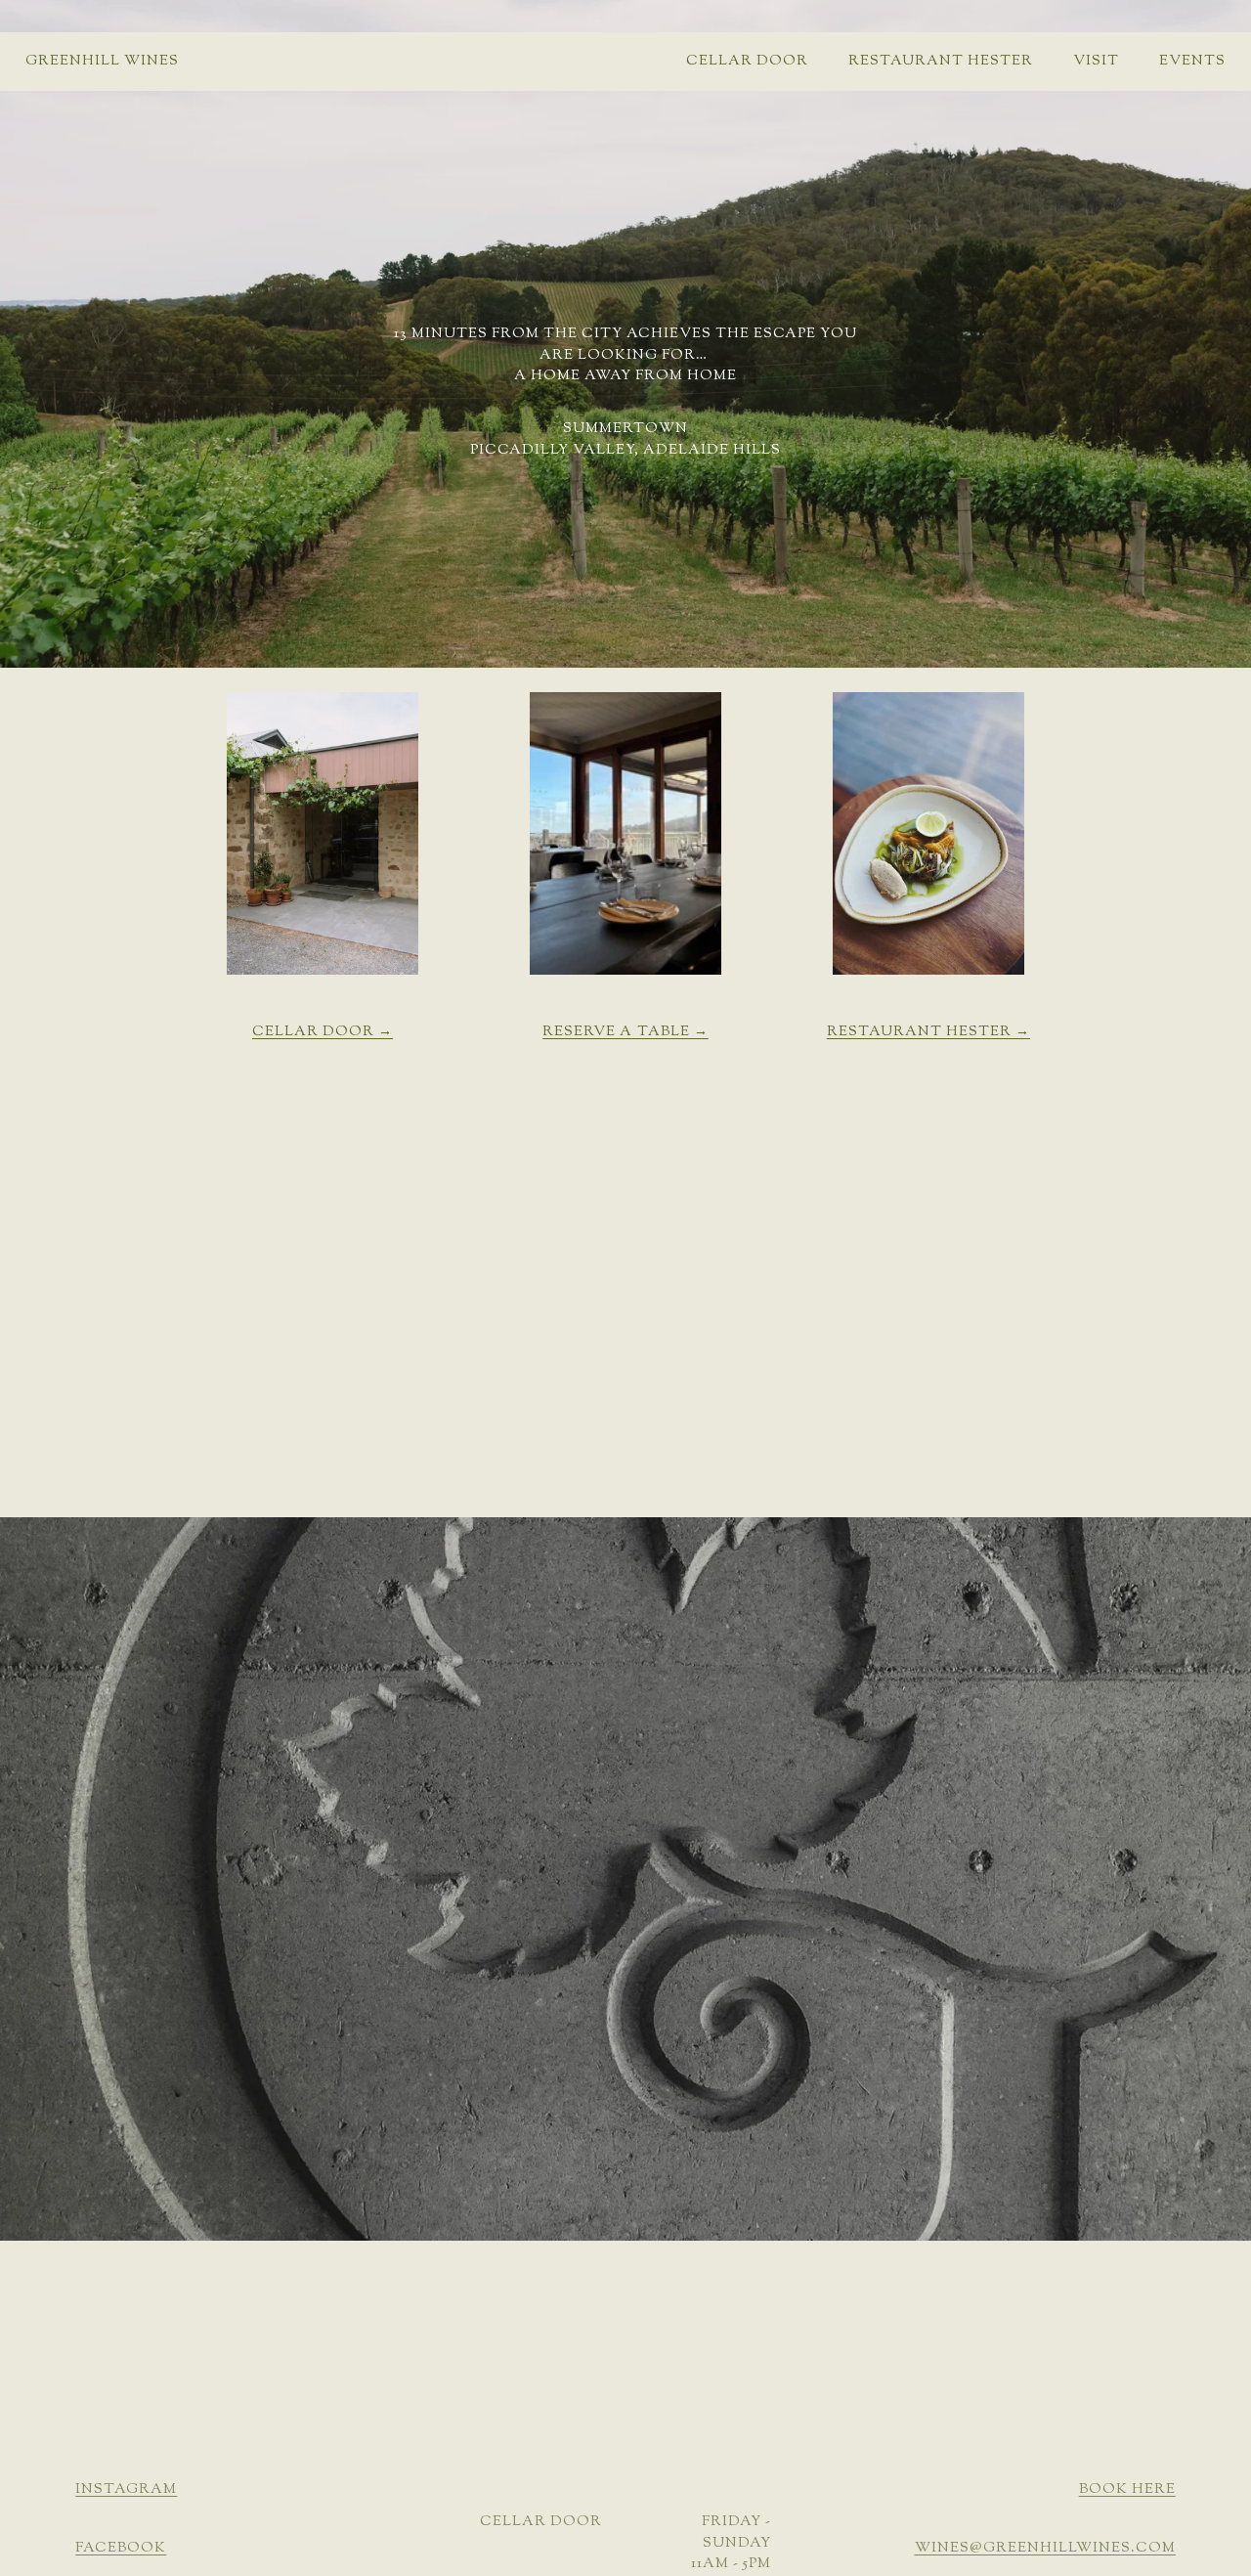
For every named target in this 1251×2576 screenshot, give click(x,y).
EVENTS (1192, 61)
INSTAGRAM (126, 2490)
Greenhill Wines (102, 61)
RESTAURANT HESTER (941, 61)
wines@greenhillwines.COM (1045, 2548)
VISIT (1096, 61)
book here (1127, 2490)
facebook (121, 2548)
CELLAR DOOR (747, 61)
